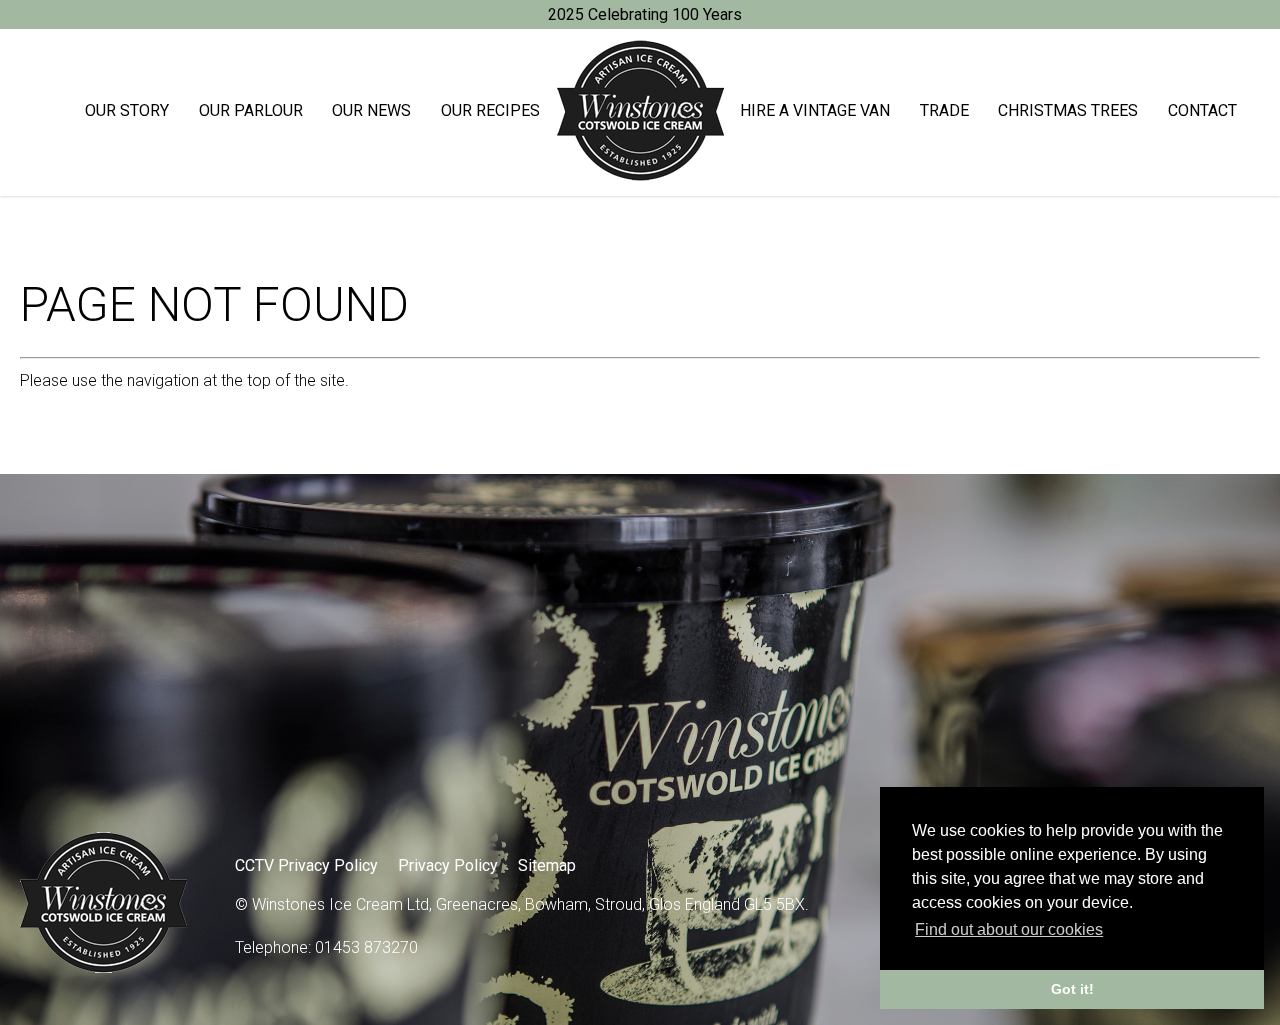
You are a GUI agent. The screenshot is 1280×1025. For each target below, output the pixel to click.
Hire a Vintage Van (815, 110)
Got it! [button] (1072, 989)
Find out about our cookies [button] (1009, 929)
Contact (1202, 110)
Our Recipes (490, 110)
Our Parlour (251, 110)
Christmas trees (1068, 110)
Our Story (127, 110)
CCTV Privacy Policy (306, 865)
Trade (944, 110)
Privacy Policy (448, 865)
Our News (371, 110)
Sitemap (547, 865)
